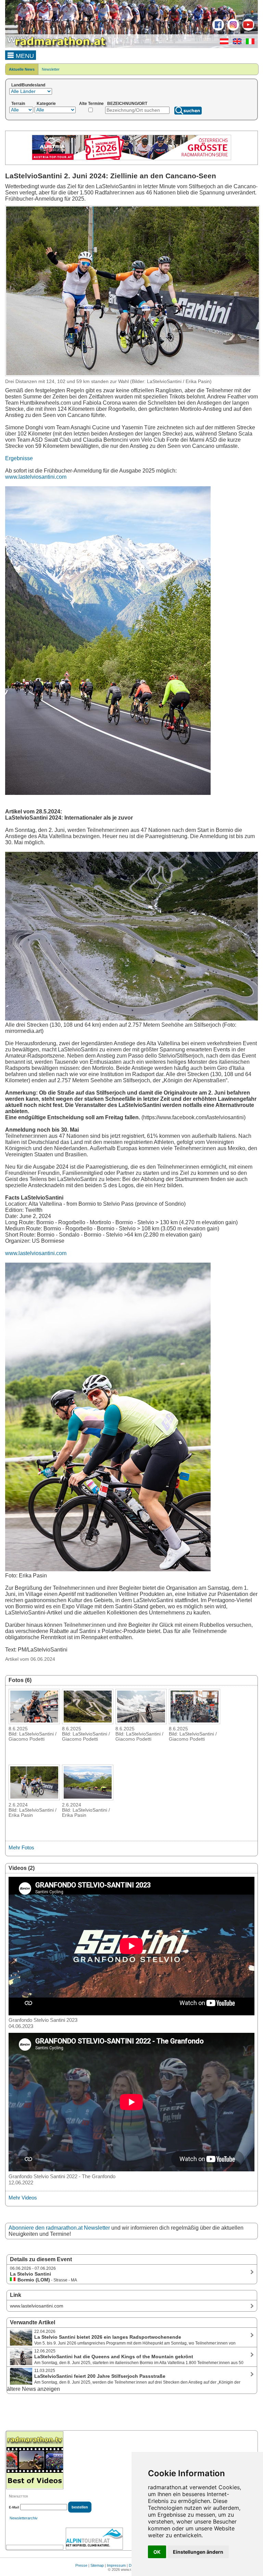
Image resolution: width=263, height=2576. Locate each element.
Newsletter (51, 69)
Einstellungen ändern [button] (198, 2552)
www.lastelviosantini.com (36, 477)
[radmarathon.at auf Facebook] (217, 29)
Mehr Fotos (21, 1847)
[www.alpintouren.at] (94, 2539)
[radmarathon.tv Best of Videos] (35, 2460)
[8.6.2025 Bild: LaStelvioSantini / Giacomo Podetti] (34, 1722)
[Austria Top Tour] (131, 159)
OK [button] (157, 2552)
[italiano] (248, 43)
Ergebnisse (19, 458)
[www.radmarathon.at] (57, 47)
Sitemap (97, 2565)
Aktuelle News (22, 69)
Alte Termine (91, 104)
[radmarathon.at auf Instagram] (232, 29)
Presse (81, 2565)
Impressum (116, 2565)
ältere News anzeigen (33, 2389)
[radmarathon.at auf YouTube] (247, 29)
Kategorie (46, 104)
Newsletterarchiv (24, 2518)
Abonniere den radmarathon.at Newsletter (59, 2228)
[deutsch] (222, 43)
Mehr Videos (23, 2198)
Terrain (18, 104)
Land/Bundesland (28, 85)
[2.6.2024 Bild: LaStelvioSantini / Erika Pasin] (34, 1798)
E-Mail (14, 2507)
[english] (235, 43)
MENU (24, 56)
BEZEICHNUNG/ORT (127, 104)
